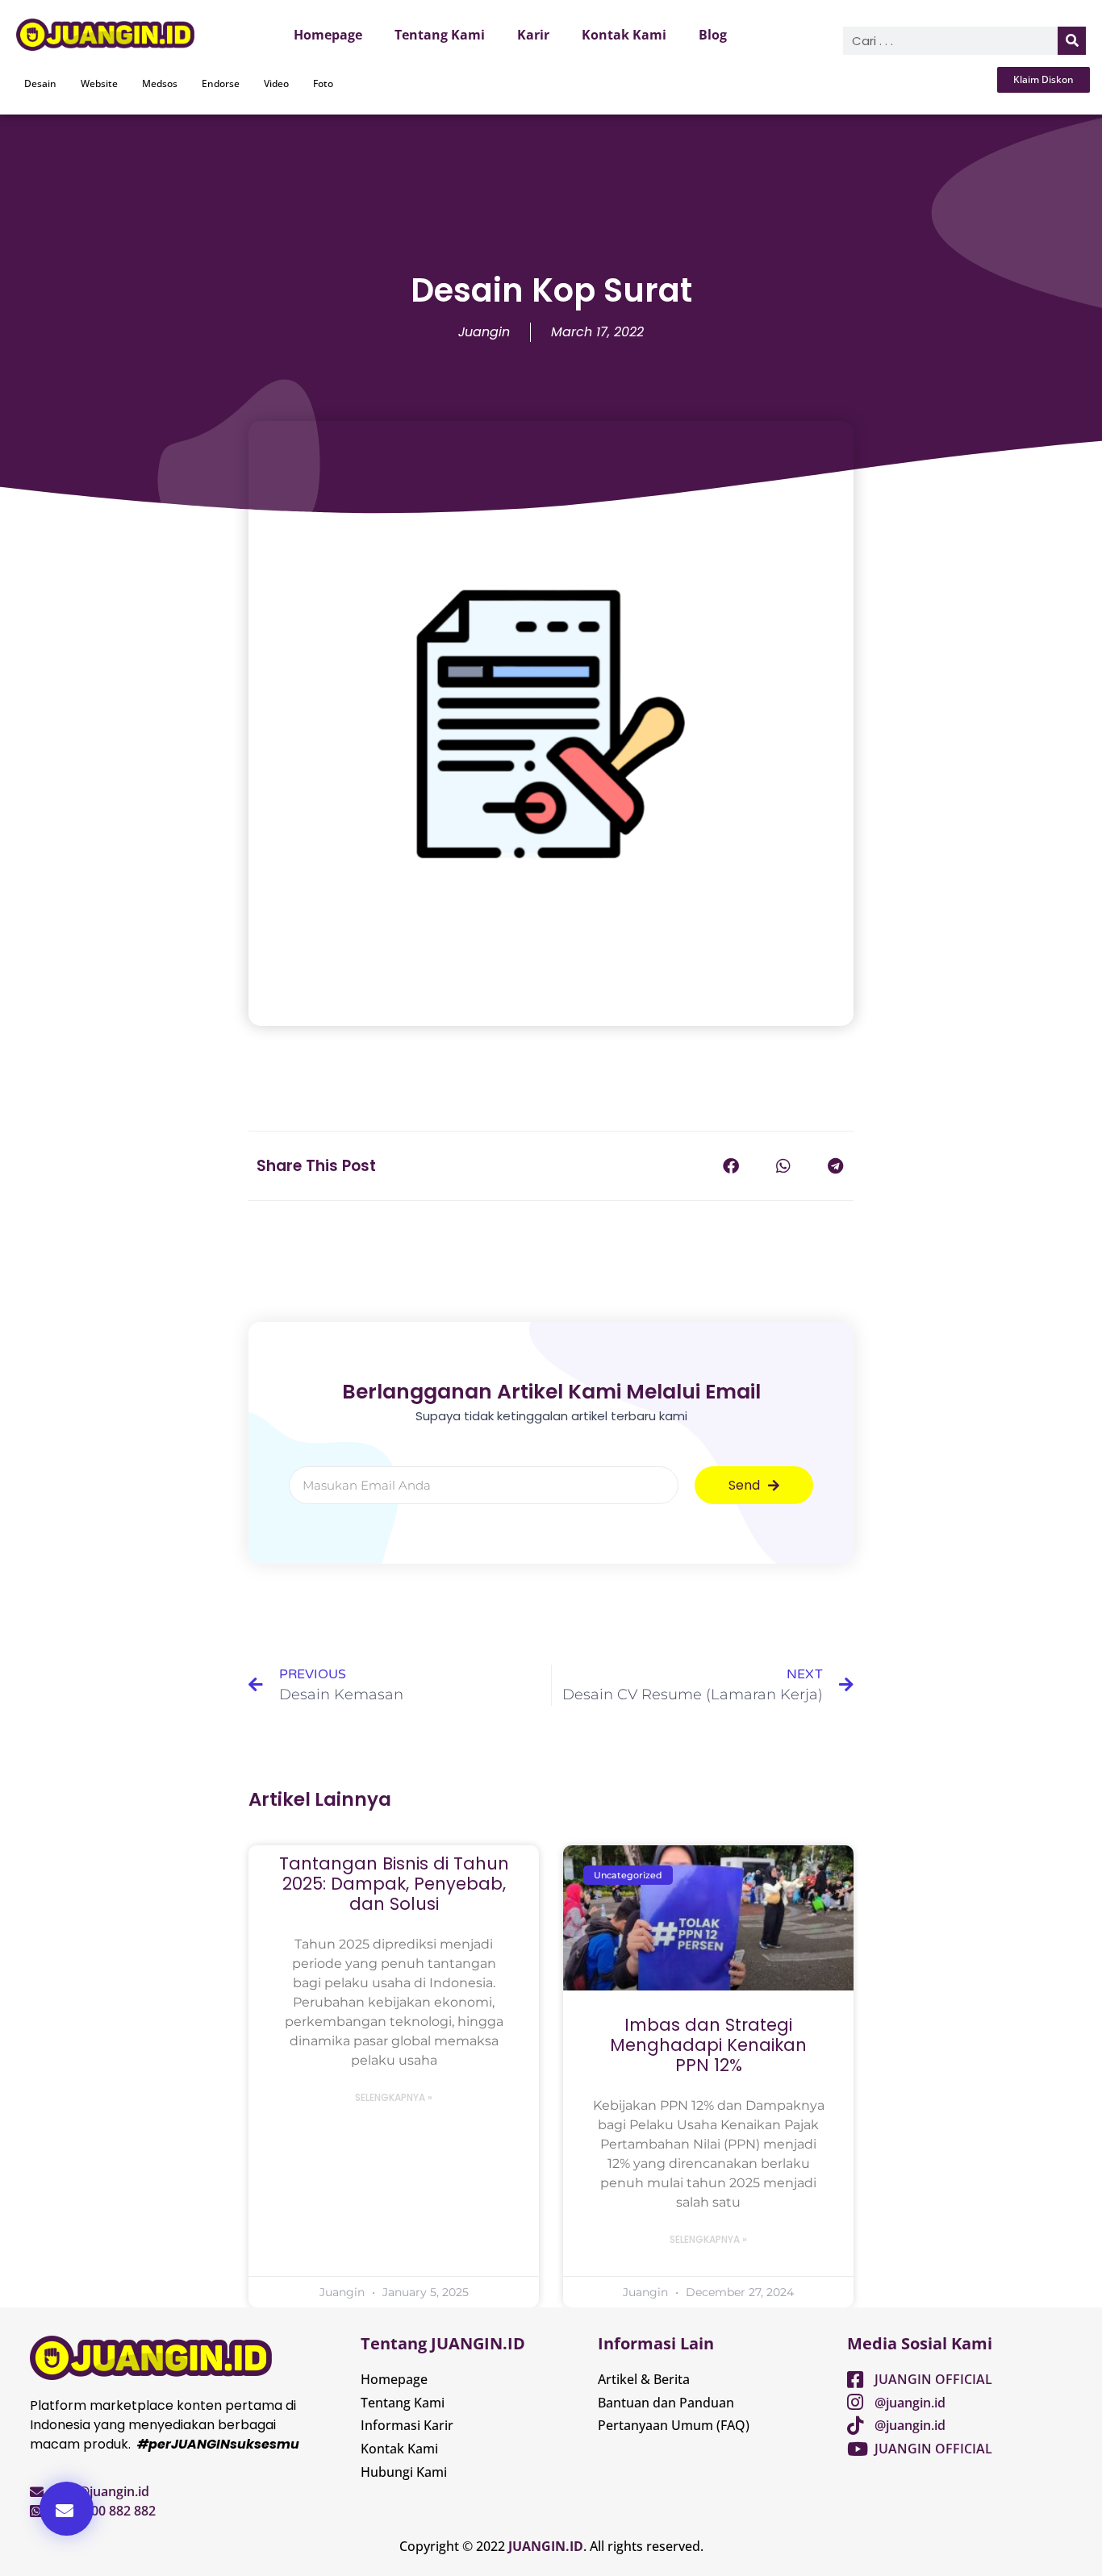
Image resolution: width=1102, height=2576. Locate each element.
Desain (40, 83)
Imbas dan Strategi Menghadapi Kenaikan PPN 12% (708, 2045)
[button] (67, 2509)
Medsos (160, 83)
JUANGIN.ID (546, 2546)
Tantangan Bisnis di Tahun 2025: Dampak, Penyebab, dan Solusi (394, 1884)
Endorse (221, 83)
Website (99, 83)
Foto (323, 83)
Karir (533, 35)
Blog (713, 35)
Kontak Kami (624, 35)
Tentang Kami (440, 35)
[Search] (1072, 41)
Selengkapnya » (394, 2097)
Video (276, 83)
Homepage (328, 35)
